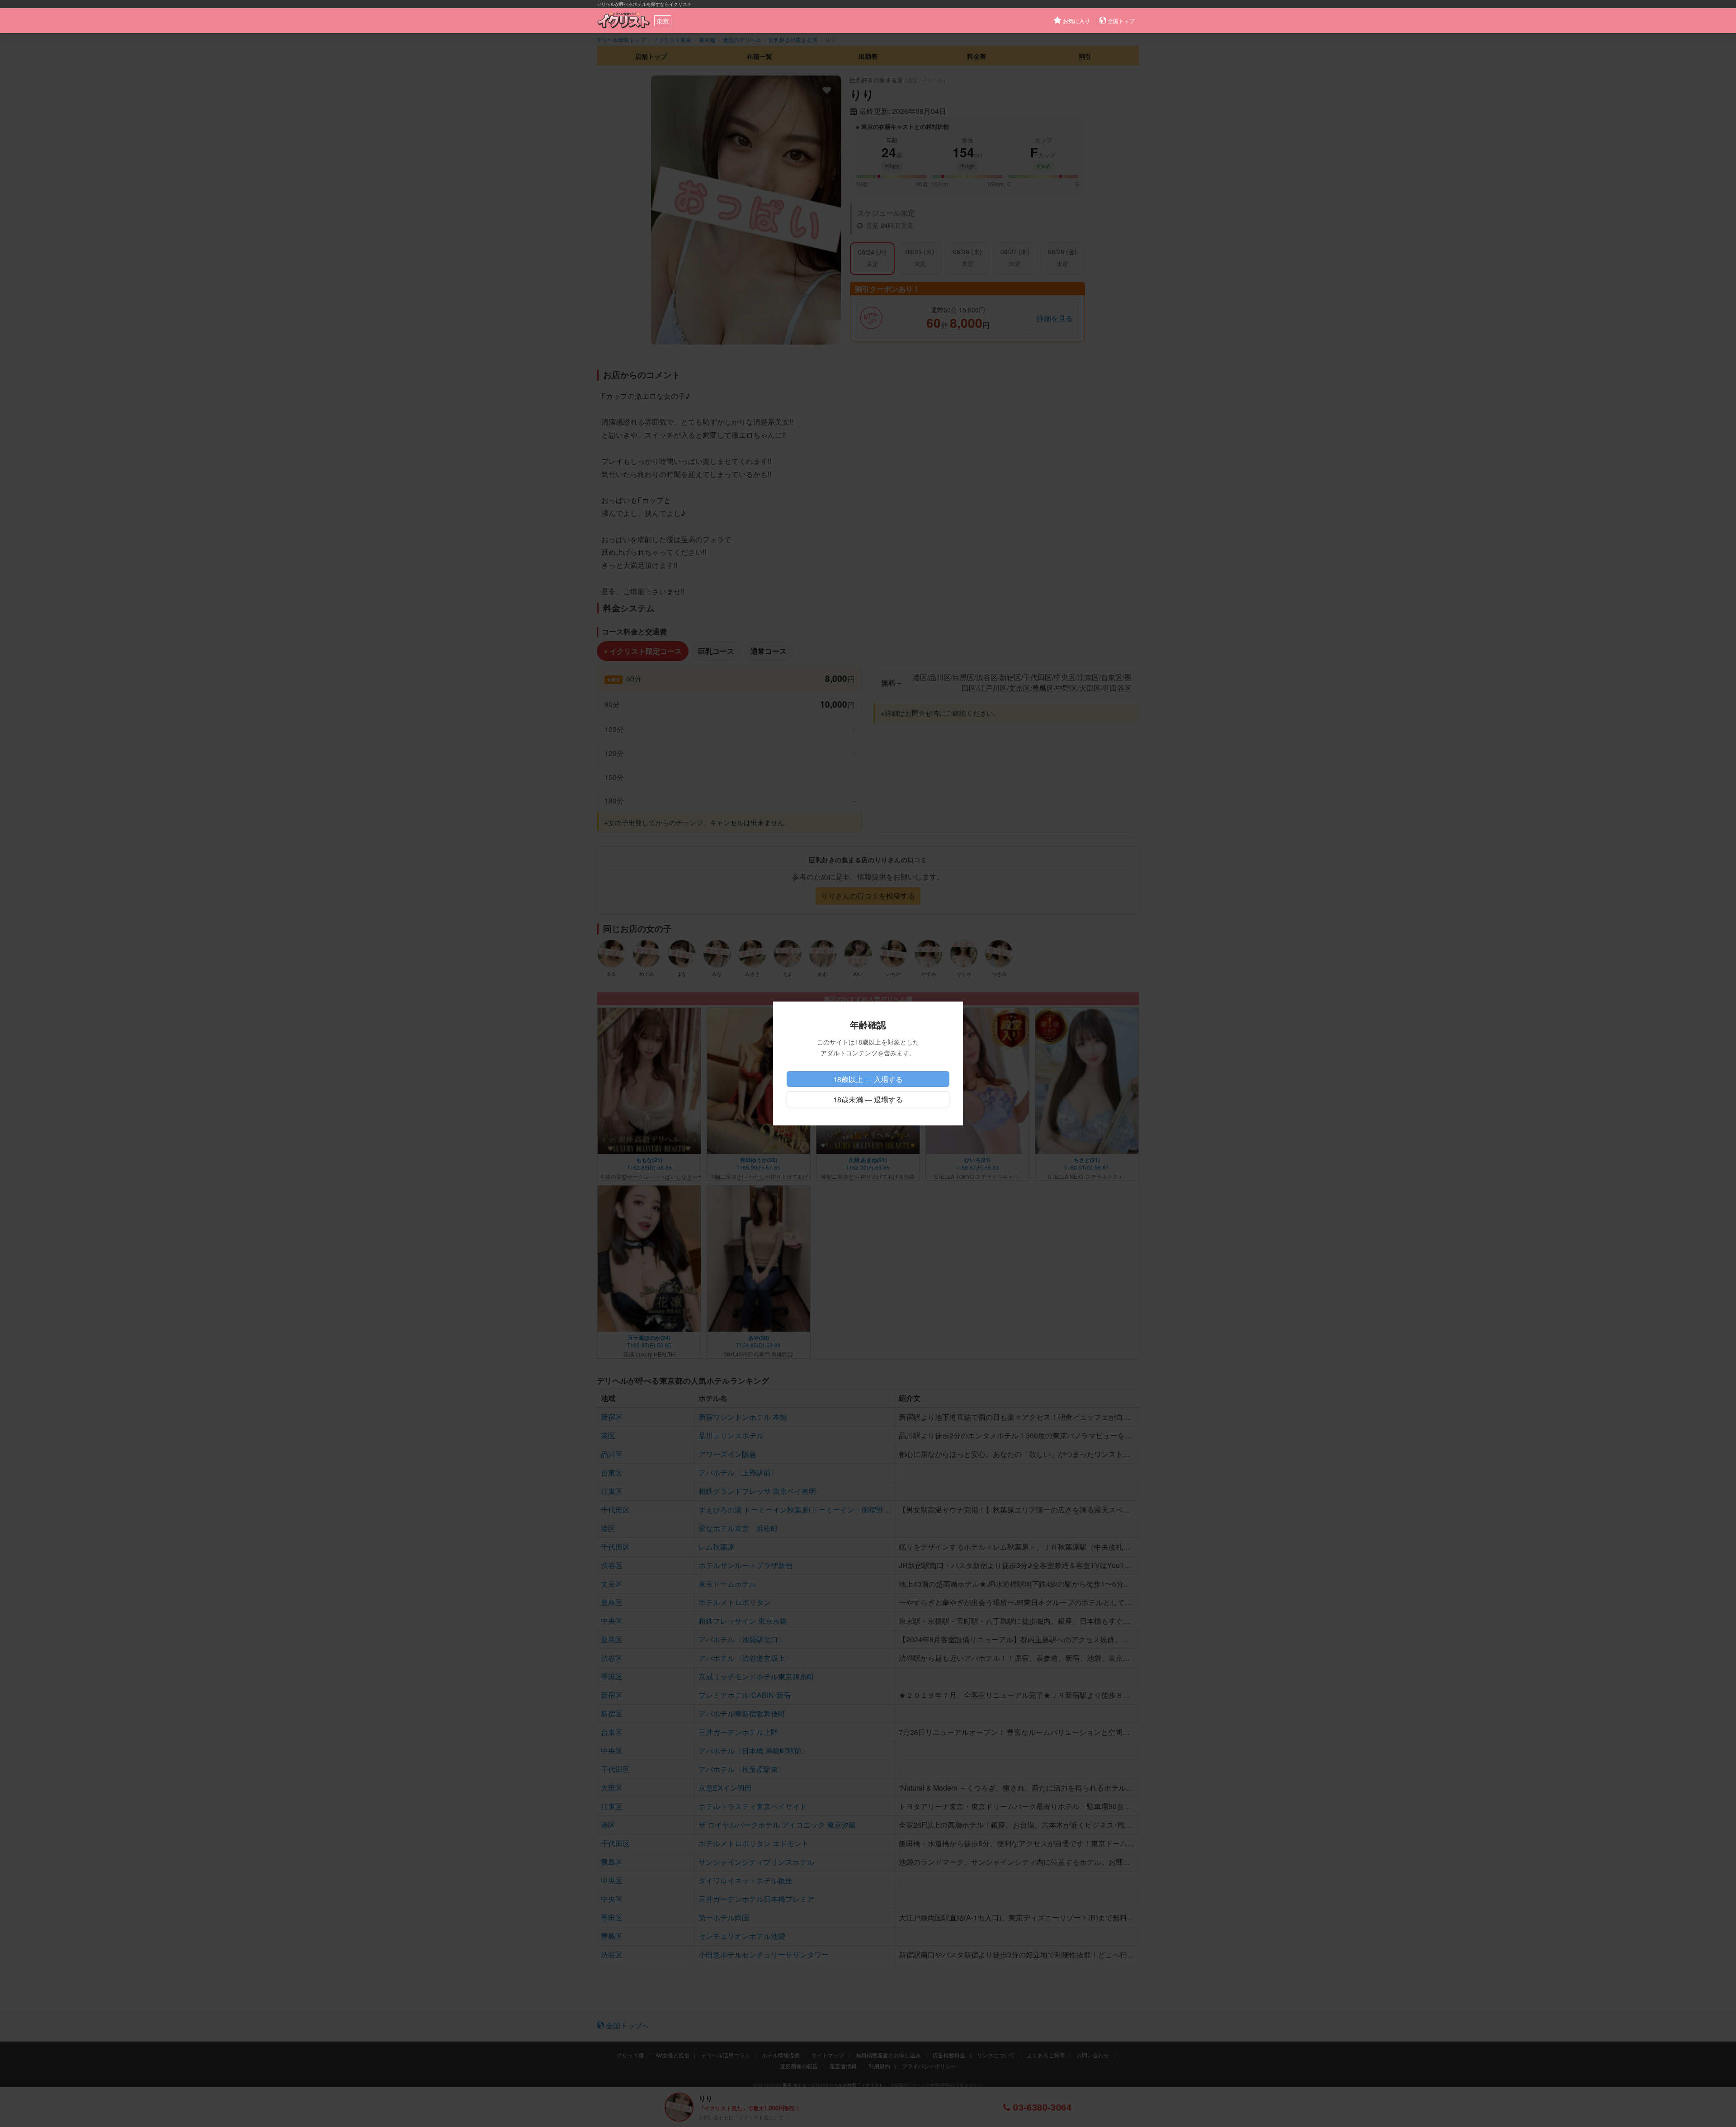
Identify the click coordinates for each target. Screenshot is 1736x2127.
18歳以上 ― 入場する (868, 1079)
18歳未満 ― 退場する (868, 1099)
